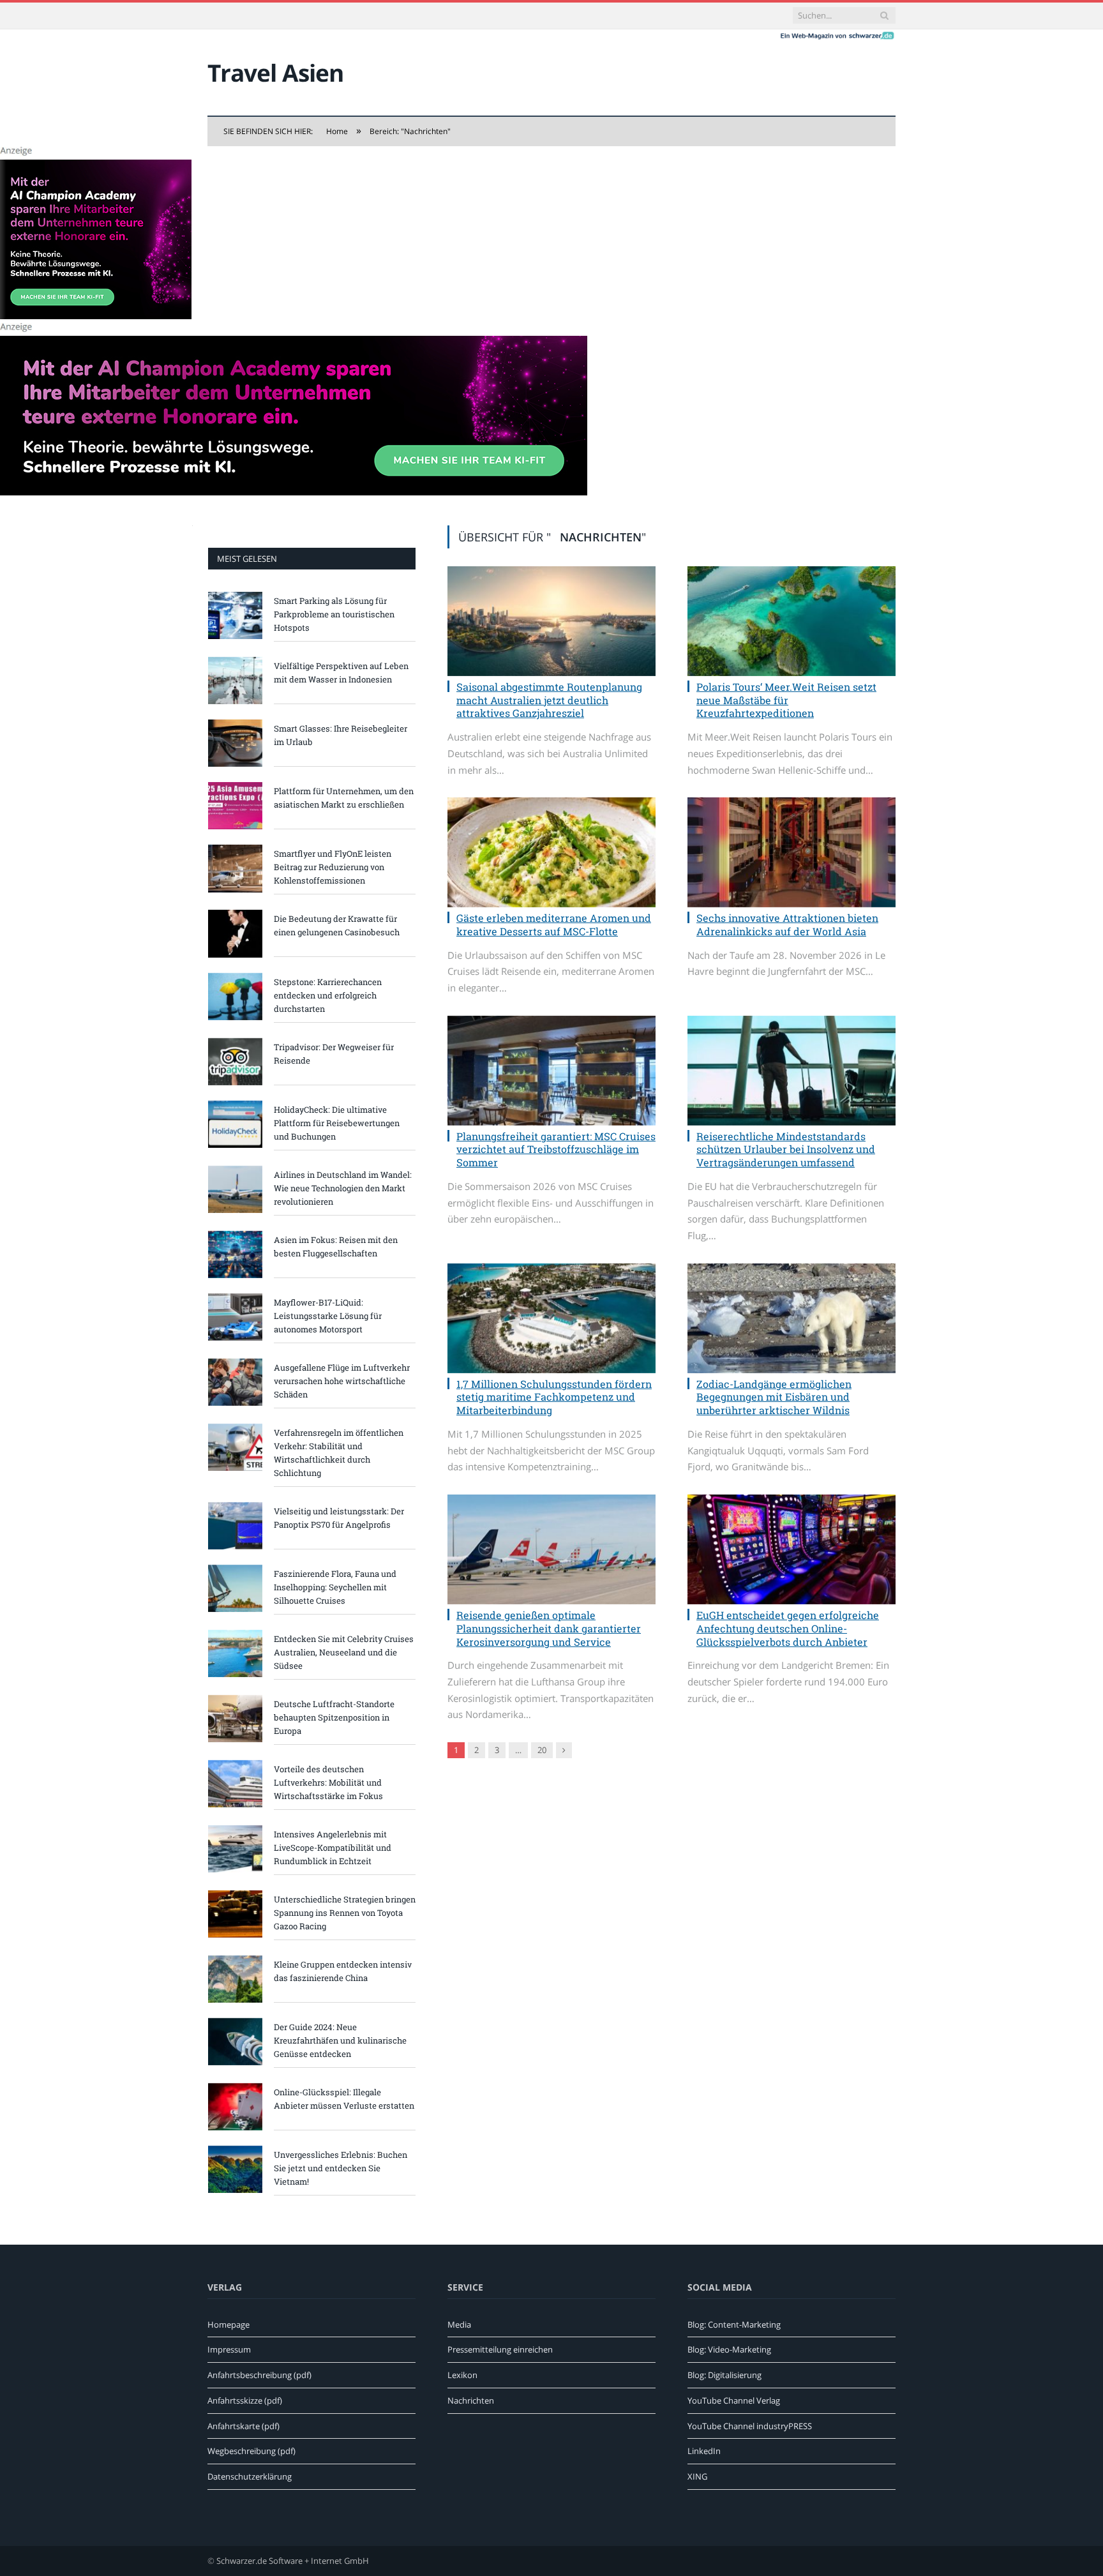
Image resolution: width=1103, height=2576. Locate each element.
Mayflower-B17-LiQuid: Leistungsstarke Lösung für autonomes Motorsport (328, 1316)
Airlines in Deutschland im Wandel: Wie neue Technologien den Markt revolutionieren (343, 1188)
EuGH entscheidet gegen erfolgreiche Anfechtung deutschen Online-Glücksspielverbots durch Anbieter (788, 1628)
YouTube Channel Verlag (734, 2400)
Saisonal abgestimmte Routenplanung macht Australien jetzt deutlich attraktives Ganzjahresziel (549, 700)
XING (697, 2476)
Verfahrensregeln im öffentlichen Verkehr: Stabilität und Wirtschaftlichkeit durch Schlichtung (339, 1453)
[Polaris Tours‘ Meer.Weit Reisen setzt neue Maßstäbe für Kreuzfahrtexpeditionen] (792, 621)
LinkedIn (704, 2451)
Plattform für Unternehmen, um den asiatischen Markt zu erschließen (344, 798)
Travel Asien (275, 72)
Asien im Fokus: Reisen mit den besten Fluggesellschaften (336, 1247)
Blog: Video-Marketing (729, 2349)
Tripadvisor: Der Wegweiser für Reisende (334, 1054)
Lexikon (462, 2375)
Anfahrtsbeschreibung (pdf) (259, 2375)
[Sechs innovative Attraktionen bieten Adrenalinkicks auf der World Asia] (792, 852)
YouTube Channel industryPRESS (750, 2426)
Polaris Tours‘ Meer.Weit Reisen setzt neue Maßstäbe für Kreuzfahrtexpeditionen (786, 700)
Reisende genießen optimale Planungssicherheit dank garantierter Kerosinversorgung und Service (549, 1628)
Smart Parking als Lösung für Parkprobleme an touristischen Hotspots (334, 614)
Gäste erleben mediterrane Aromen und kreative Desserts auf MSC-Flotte (554, 924)
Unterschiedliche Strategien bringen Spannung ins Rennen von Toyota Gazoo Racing (345, 1913)
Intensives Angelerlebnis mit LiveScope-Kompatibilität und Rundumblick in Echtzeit (333, 1848)
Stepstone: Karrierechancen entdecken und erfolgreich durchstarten (328, 995)
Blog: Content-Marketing (734, 2324)
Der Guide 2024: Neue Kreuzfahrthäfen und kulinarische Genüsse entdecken (340, 2040)
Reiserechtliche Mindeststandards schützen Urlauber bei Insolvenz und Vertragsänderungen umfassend (786, 1149)
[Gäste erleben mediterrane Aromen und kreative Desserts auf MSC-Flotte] (551, 852)
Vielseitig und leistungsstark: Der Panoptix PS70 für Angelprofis (339, 1518)
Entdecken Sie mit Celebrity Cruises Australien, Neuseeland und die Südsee (344, 1652)
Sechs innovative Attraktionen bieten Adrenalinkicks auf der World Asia (787, 924)
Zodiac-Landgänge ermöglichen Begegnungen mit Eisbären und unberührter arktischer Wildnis (774, 1397)
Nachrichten (471, 2400)
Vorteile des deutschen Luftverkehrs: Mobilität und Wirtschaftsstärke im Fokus (328, 1782)
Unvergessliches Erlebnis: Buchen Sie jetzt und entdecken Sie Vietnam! (341, 2168)
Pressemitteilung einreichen (500, 2349)
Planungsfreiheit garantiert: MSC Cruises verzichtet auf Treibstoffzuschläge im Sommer (556, 1149)
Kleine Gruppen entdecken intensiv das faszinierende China (343, 1971)
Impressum (229, 2349)
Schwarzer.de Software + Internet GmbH (293, 2561)
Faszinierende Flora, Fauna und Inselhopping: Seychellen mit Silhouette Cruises (335, 1587)
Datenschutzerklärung (250, 2476)
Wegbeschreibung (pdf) (251, 2451)
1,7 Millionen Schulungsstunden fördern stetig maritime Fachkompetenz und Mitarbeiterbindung (554, 1397)
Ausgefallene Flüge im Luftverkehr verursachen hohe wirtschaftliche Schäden (342, 1381)
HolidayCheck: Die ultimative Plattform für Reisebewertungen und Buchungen (337, 1123)
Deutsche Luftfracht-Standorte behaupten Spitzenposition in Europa (334, 1717)
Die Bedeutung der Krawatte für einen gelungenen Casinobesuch (337, 925)
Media (459, 2324)
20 (542, 1750)
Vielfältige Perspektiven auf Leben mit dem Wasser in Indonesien (341, 673)
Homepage (229, 2324)
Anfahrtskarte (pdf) (244, 2426)
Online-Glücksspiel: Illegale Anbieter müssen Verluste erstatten (344, 2099)
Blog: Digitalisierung (724, 2375)
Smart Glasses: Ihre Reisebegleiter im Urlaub (341, 735)
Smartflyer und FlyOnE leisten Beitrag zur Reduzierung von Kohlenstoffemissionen (333, 867)
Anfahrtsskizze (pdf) (245, 2400)
